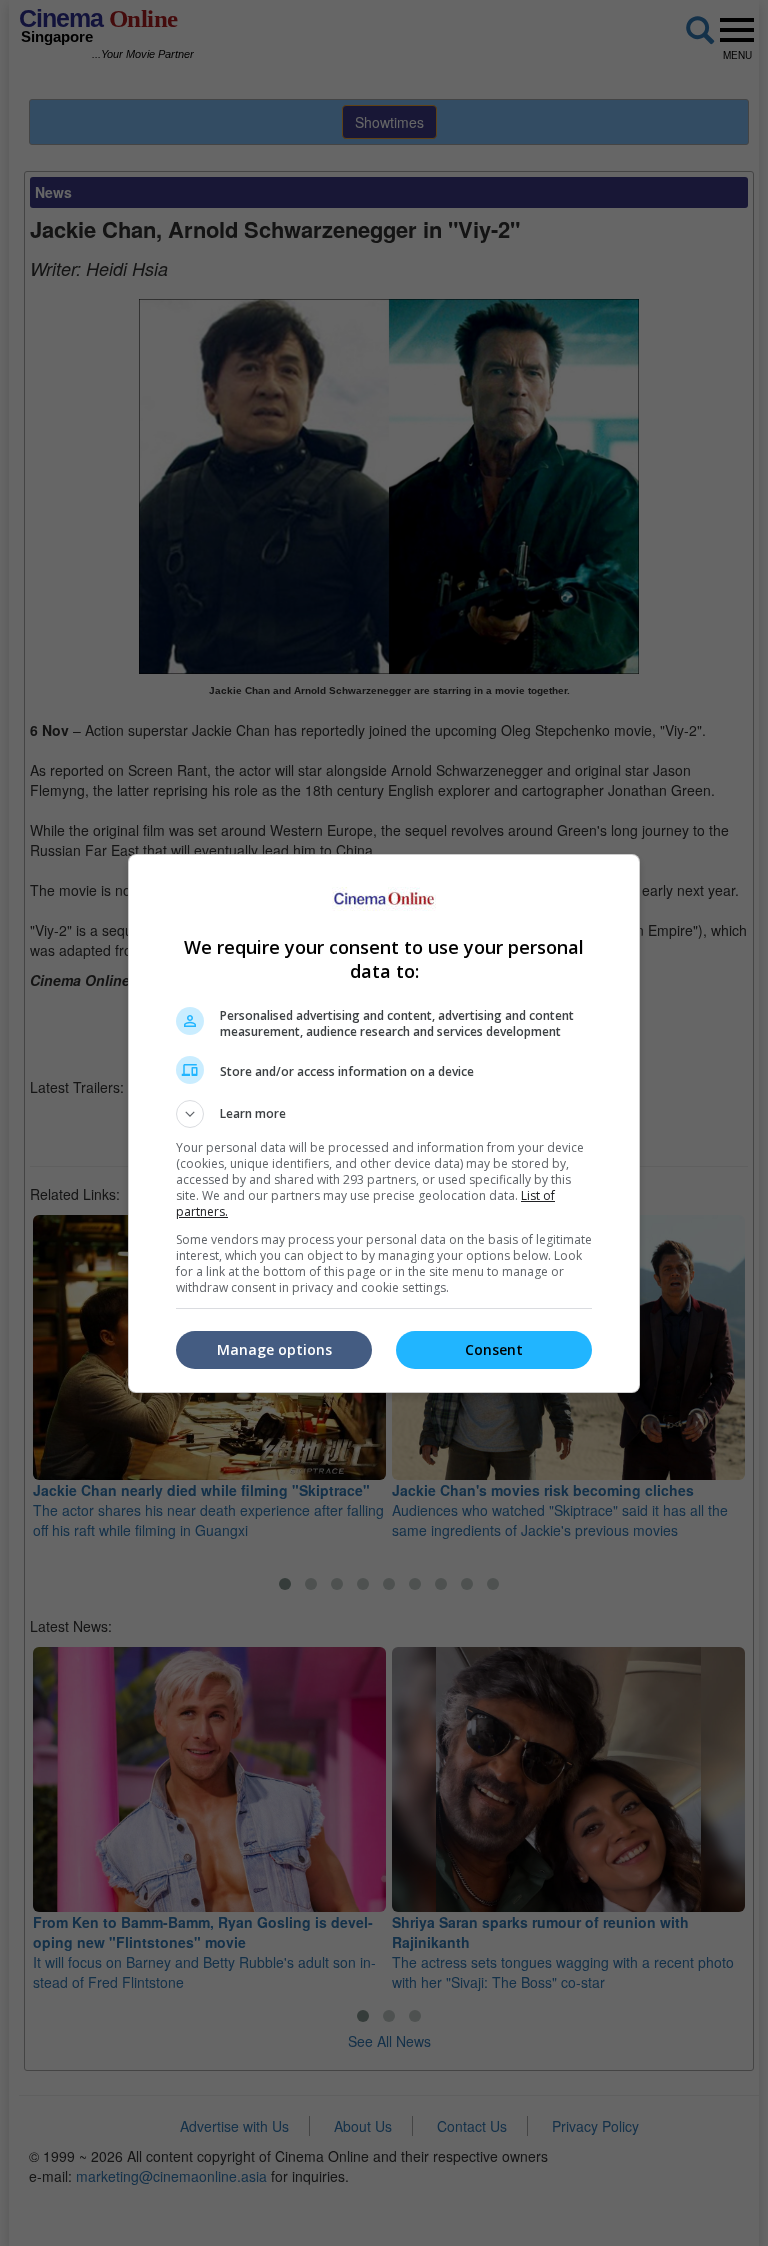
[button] (384, 1114)
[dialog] (384, 1123)
